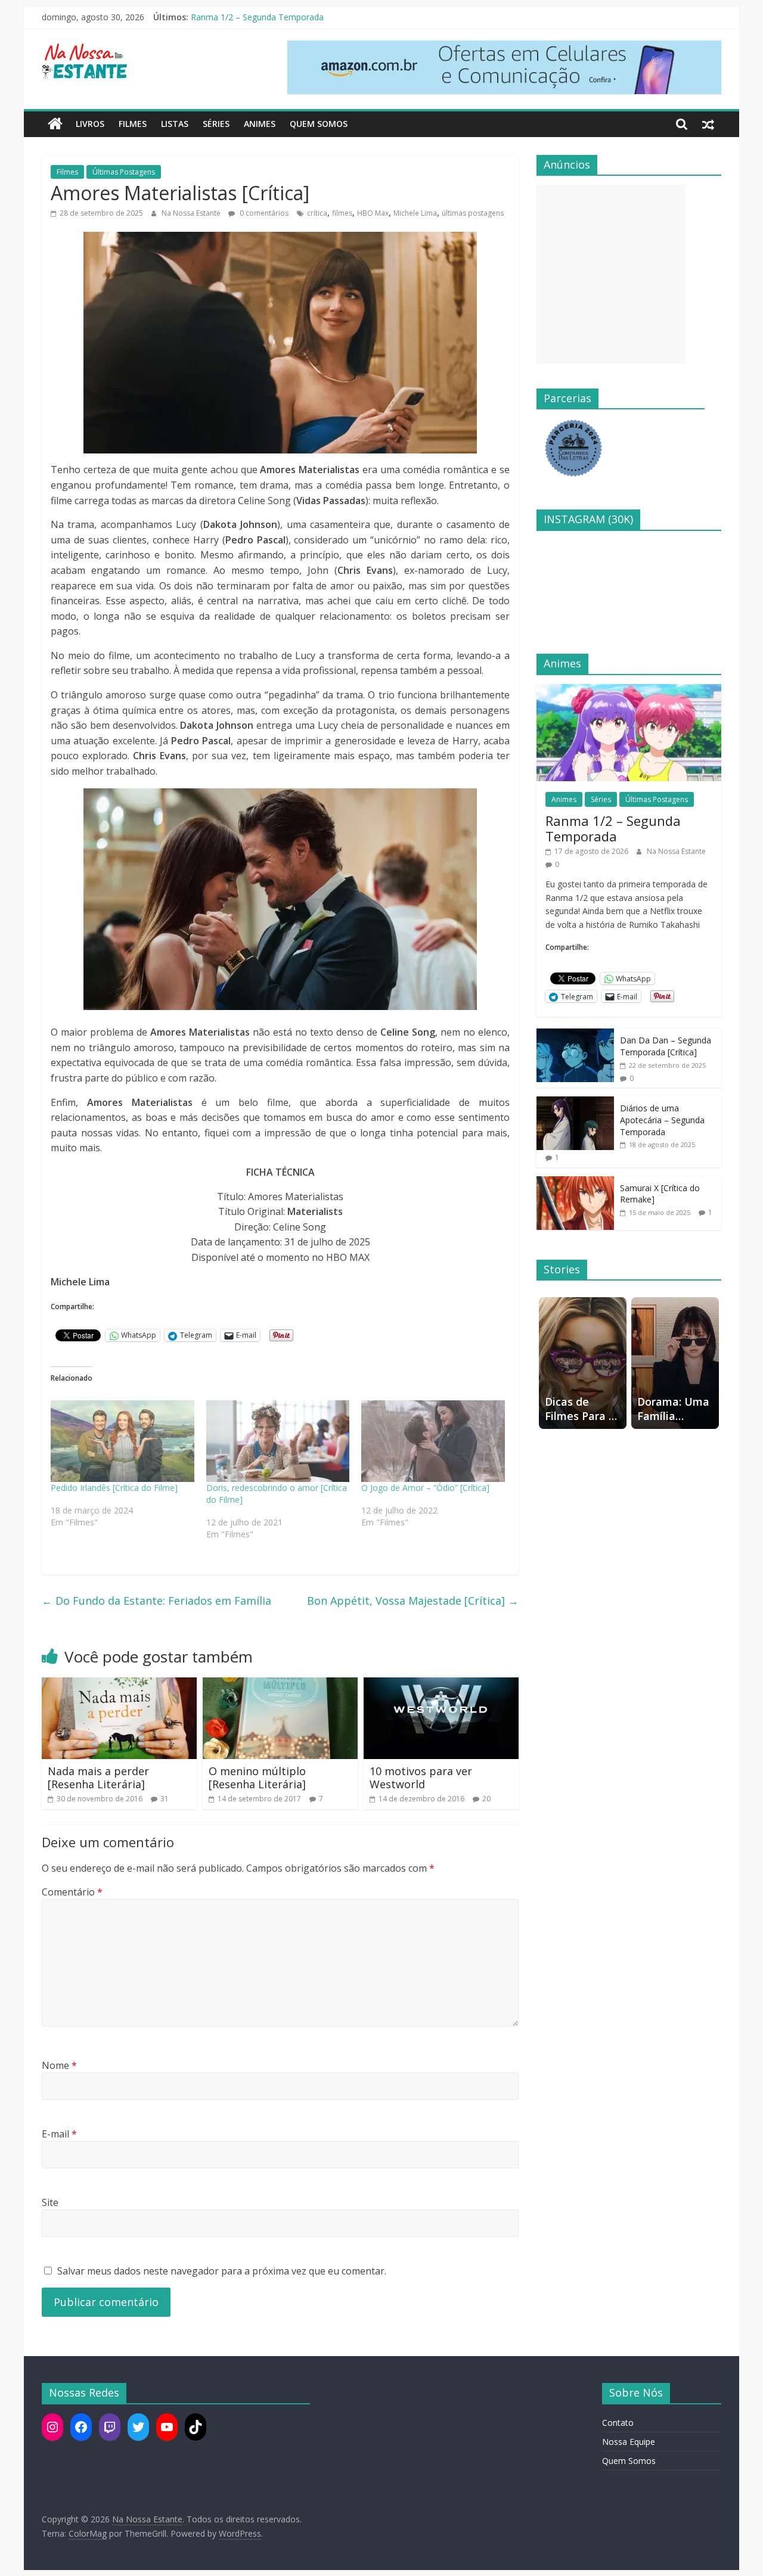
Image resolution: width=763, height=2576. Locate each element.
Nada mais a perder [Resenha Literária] (98, 1778)
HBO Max (373, 213)
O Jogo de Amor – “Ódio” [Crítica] (425, 1488)
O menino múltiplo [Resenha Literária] (257, 1778)
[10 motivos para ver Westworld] (441, 1685)
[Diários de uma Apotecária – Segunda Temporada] (575, 1103)
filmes (342, 213)
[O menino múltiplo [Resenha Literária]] (280, 1685)
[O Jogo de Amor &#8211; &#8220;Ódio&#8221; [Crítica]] (433, 1441)
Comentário (72, 1892)
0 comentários (263, 213)
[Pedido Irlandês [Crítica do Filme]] (122, 1441)
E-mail (59, 2134)
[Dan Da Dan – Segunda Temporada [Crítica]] (575, 1035)
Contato (618, 2423)
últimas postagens (473, 213)
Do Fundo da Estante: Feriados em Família (156, 1601)
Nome (59, 2065)
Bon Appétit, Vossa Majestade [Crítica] (413, 1601)
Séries (216, 124)
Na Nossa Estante (192, 213)
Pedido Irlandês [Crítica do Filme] (114, 1488)
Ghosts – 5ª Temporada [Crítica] (253, 10)
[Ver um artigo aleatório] (708, 124)
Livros (90, 124)
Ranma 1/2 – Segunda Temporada (613, 828)
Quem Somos (319, 124)
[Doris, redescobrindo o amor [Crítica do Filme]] (278, 1441)
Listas (175, 124)
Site (50, 2202)
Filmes (133, 124)
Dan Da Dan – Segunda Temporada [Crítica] (666, 1046)
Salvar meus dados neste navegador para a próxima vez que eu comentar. (222, 2271)
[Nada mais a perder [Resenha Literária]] (119, 1685)
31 (165, 1799)
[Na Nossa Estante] (55, 124)
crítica (317, 213)
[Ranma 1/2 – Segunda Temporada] (629, 690)
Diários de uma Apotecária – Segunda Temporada (662, 1120)
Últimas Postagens (124, 172)
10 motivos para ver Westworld (421, 1778)
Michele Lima (415, 213)
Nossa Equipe (629, 2442)
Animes (260, 124)
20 (486, 1799)
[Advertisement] (611, 274)
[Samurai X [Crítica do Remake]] (575, 1183)
